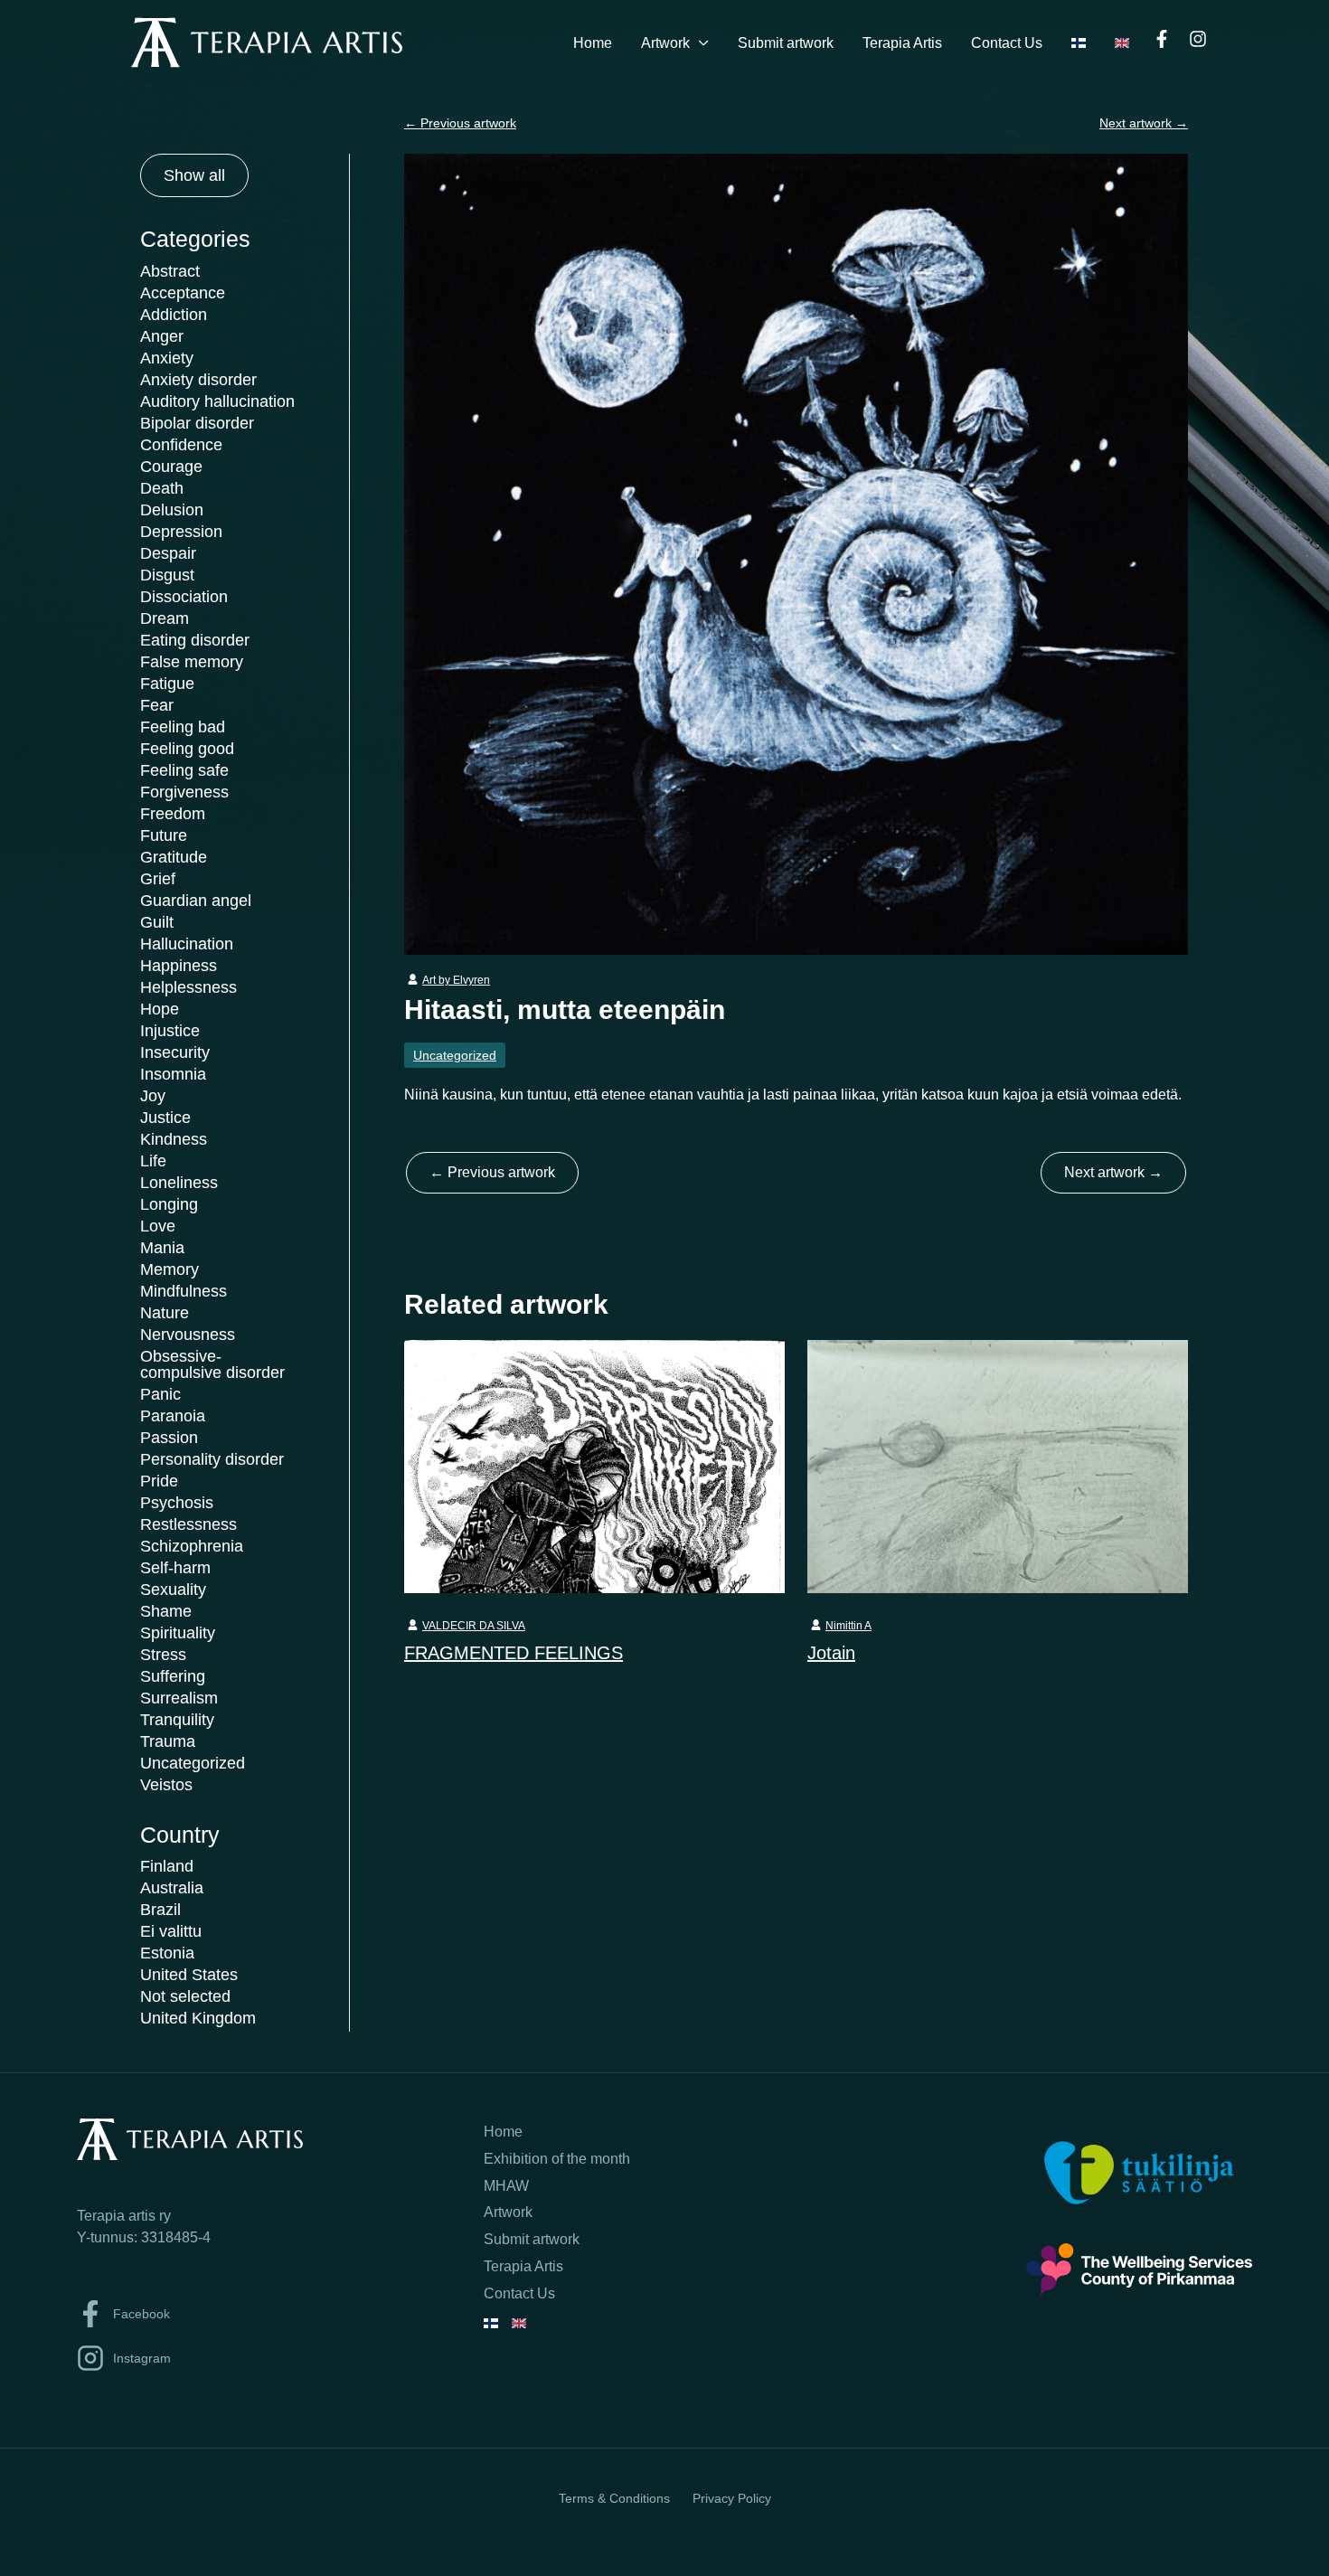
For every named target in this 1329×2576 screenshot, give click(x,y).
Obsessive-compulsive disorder (212, 1364)
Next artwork (1144, 123)
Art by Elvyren (456, 980)
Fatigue (167, 684)
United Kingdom (198, 2018)
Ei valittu (171, 1931)
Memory (170, 1269)
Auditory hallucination (217, 401)
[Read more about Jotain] (998, 1466)
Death (162, 488)
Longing (169, 1204)
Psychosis (177, 1503)
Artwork (665, 43)
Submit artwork (786, 43)
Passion (169, 1438)
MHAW (506, 2186)
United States (189, 1975)
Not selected (185, 1996)
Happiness (179, 966)
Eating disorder (195, 640)
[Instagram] (1198, 39)
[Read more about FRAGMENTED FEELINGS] (594, 1466)
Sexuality (173, 1590)
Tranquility (177, 1720)
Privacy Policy (732, 2498)
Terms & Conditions (614, 2498)
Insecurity (175, 1052)
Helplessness (189, 987)
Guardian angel (196, 901)
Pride (159, 1481)
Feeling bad (183, 727)
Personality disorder (212, 1459)
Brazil (160, 1910)
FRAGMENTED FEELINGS (514, 1653)
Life (153, 1161)
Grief (158, 879)
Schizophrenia (192, 1546)
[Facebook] (1162, 39)
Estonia (167, 1953)
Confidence (181, 445)
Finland (167, 1866)
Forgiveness (184, 792)
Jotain (831, 1653)
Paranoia (173, 1416)
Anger (162, 336)
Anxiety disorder (198, 380)
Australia (172, 1888)
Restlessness (189, 1524)
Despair (168, 553)
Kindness (174, 1139)
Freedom (173, 814)
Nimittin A (848, 1626)
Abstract (170, 271)
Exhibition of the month (557, 2159)
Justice (165, 1118)
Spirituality (178, 1633)
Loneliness (179, 1183)
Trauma (168, 1741)
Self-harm (175, 1568)
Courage (171, 467)
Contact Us (1007, 43)
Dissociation (184, 597)
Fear (157, 705)
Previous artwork (460, 123)
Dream (165, 618)
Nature (165, 1313)
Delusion (172, 510)
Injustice (170, 1031)
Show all (194, 175)
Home (593, 43)
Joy (153, 1096)
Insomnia (173, 1074)
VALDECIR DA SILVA (474, 1626)
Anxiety (167, 358)
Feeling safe (184, 770)
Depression (181, 532)
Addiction (174, 315)
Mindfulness (184, 1291)
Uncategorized (193, 1763)
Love (158, 1226)
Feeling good (187, 749)
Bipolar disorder (197, 423)
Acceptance (183, 293)
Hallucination (187, 944)
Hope (160, 1009)
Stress (163, 1655)
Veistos (166, 1785)
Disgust (167, 575)
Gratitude (174, 857)
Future (164, 835)
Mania (162, 1248)
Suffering (173, 1676)
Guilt (157, 922)
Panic (160, 1394)
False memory (192, 662)
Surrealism (179, 1698)
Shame (166, 1611)
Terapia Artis (902, 43)
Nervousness (188, 1335)
